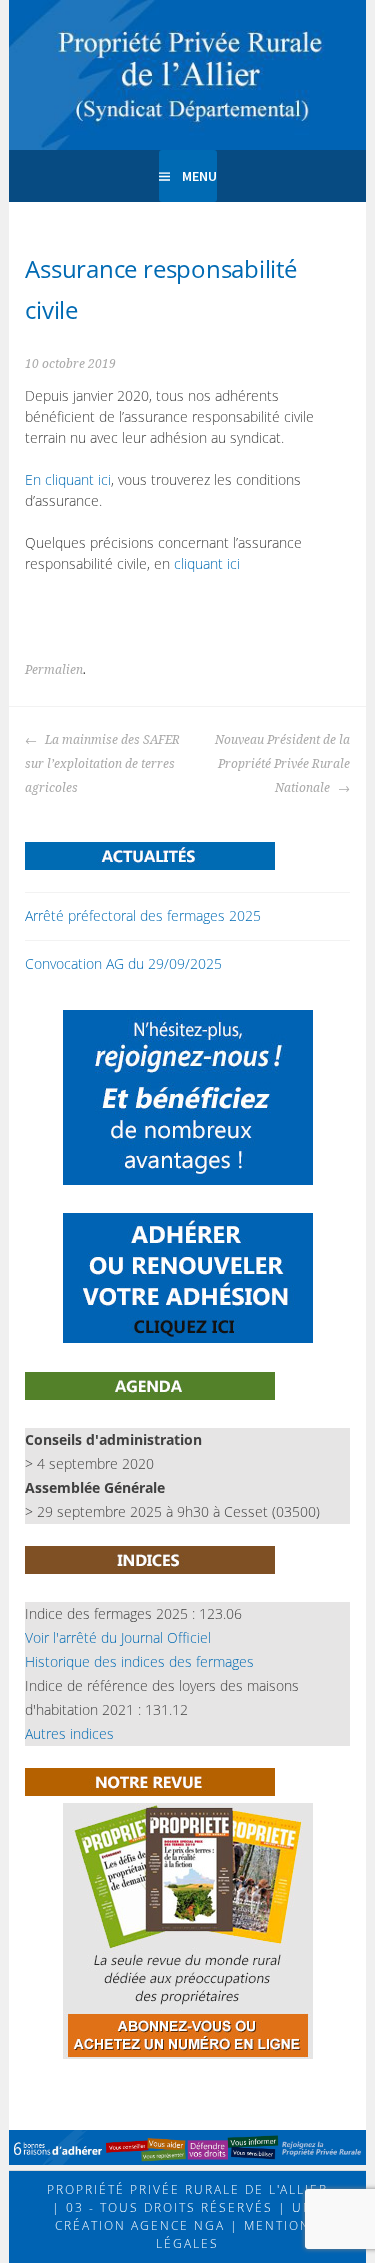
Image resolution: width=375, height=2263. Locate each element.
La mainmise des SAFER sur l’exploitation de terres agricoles (102, 764)
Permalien (54, 670)
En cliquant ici (68, 479)
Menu (199, 176)
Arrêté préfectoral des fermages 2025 (143, 915)
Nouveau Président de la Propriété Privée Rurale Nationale (282, 764)
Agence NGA (175, 2225)
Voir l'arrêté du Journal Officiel (118, 1637)
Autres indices (69, 1733)
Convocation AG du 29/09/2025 (123, 963)
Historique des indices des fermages (139, 1661)
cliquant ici (207, 563)
